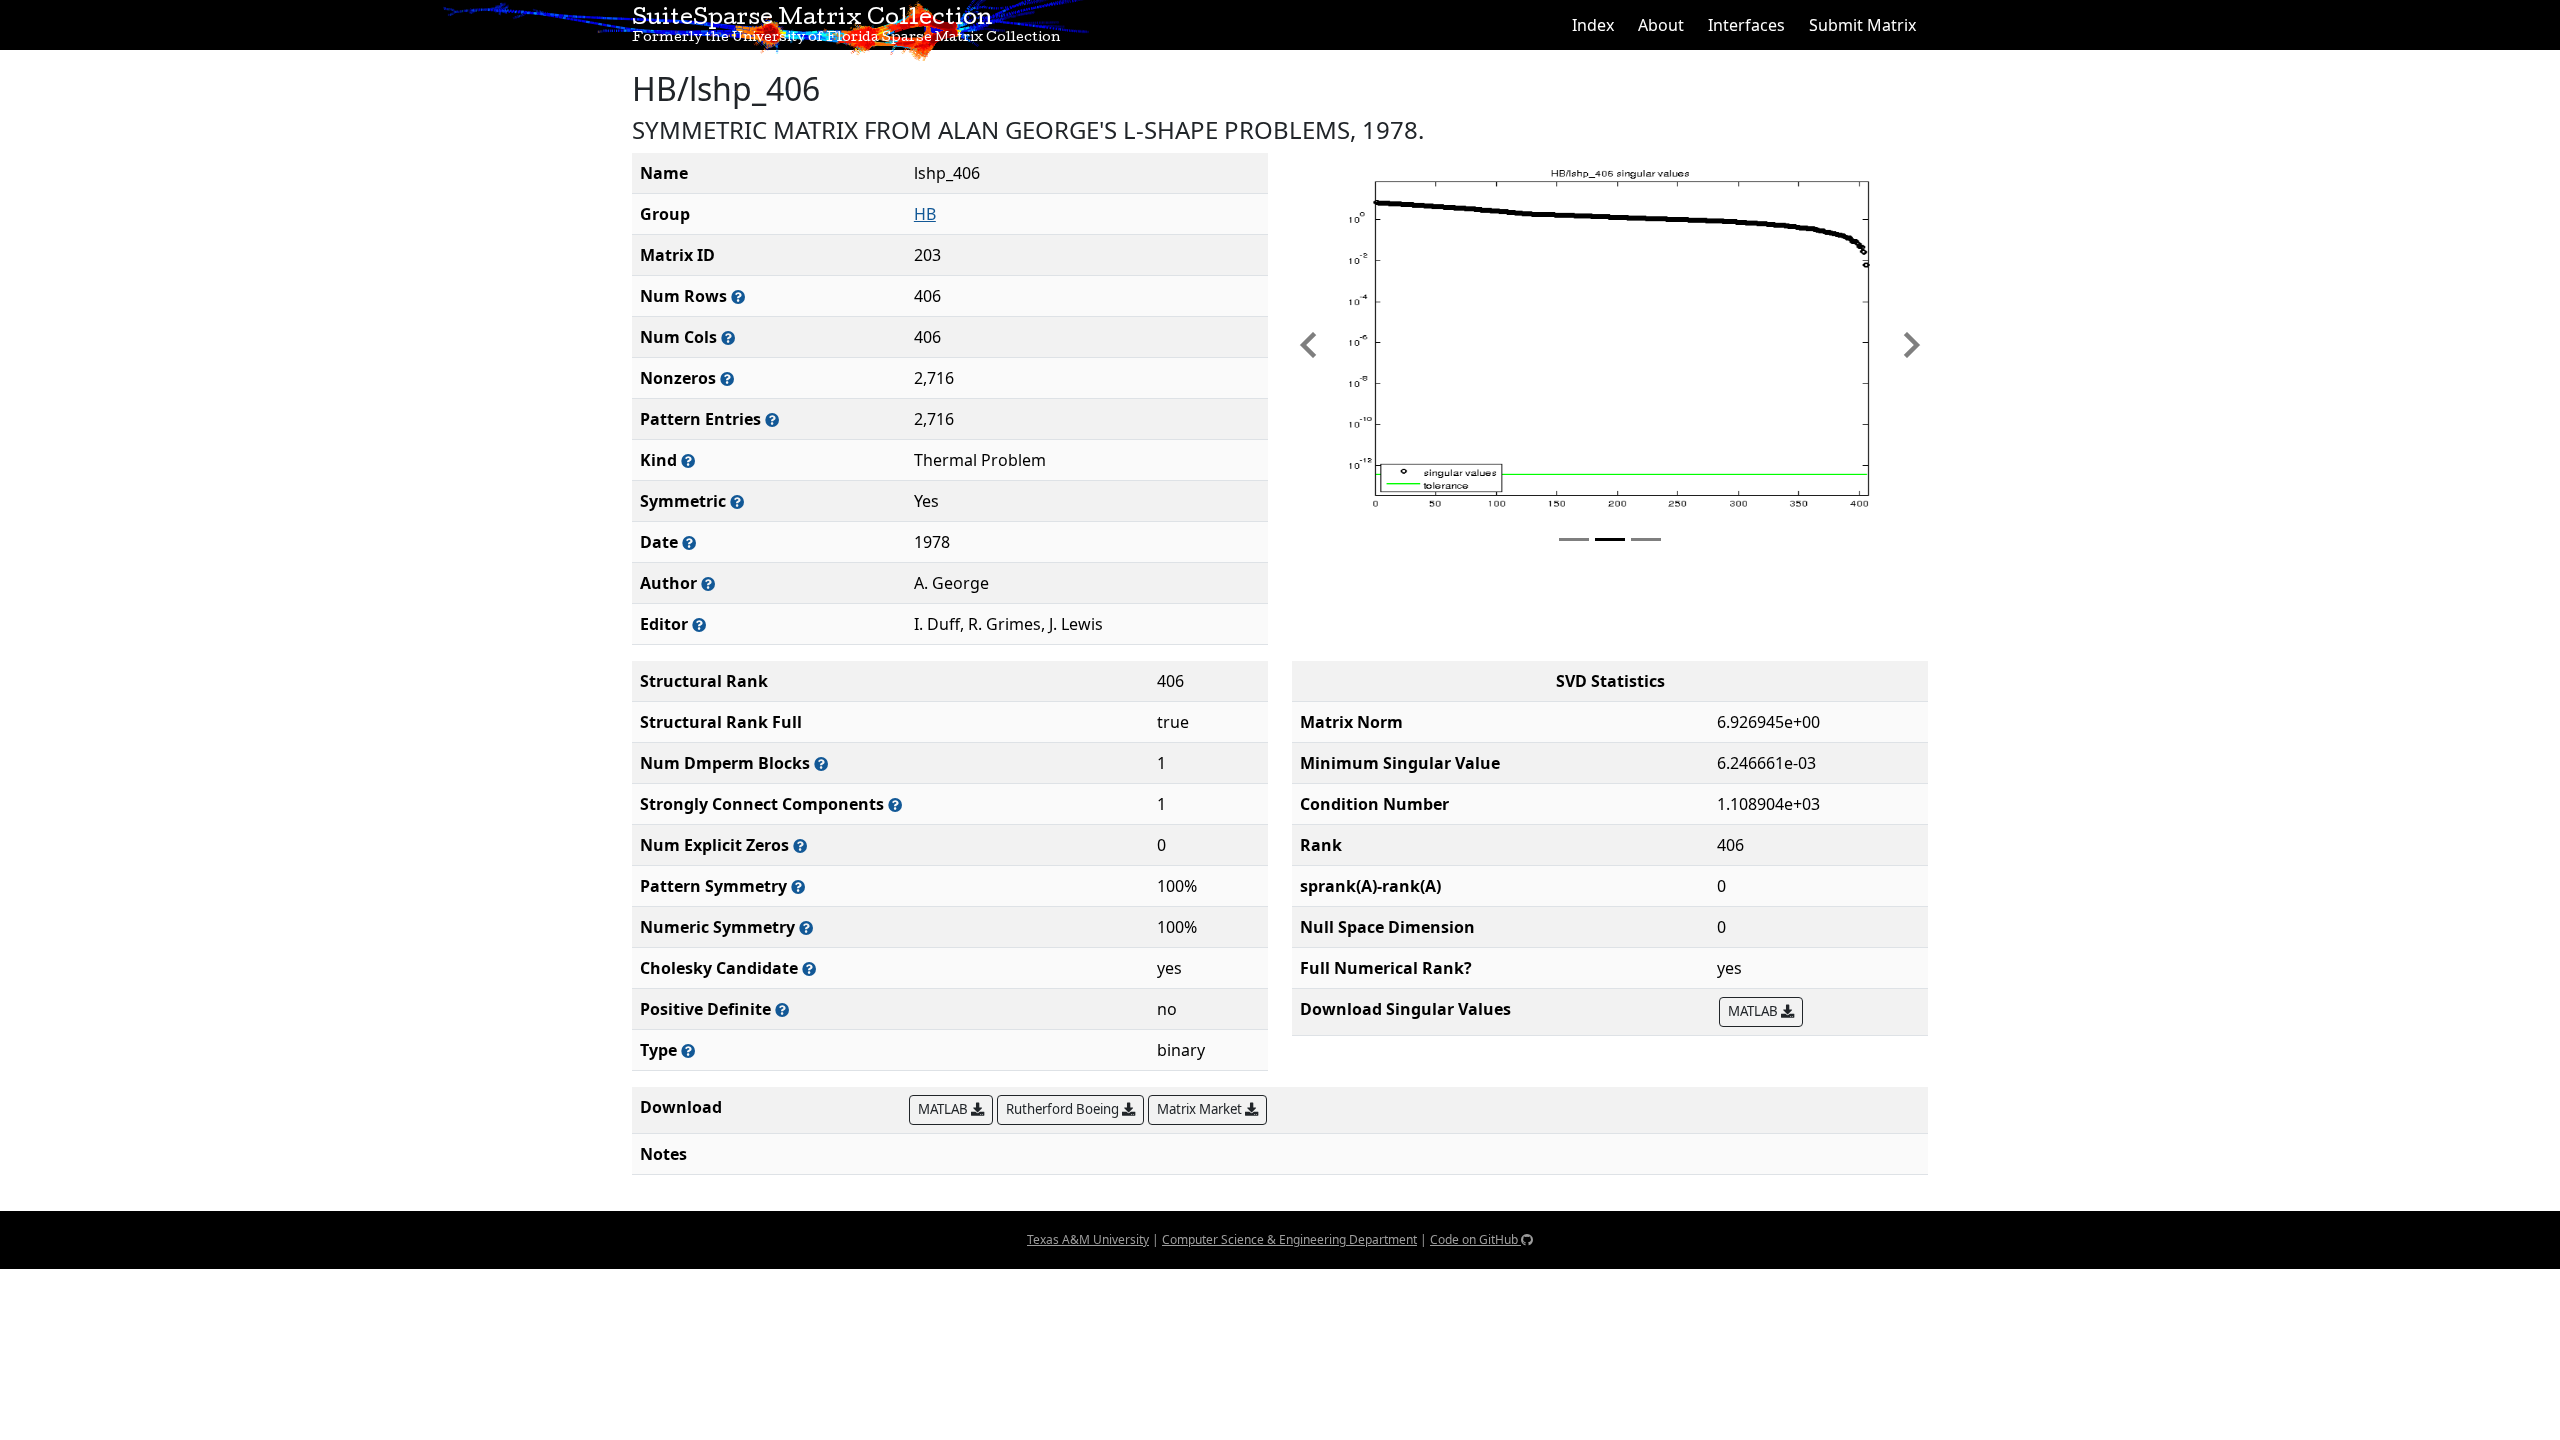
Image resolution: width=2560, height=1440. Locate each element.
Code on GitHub (1475, 1239)
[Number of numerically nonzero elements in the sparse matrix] (727, 378)
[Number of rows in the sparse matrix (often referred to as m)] (738, 296)
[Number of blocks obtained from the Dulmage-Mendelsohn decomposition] (821, 763)
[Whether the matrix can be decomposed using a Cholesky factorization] (809, 968)
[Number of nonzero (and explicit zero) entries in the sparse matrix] (772, 419)
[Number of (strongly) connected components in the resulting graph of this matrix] (895, 804)
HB (925, 214)
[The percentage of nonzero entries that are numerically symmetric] (806, 927)
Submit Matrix (1862, 25)
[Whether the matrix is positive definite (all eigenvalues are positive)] (782, 1009)
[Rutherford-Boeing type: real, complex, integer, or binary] (688, 1050)
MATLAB (1754, 1011)
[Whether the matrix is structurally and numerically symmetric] (737, 501)
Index (1593, 25)
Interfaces (1746, 25)
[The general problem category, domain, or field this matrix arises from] (688, 460)
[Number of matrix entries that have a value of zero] (800, 845)
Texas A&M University (1088, 1239)
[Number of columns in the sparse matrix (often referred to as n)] (728, 337)
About (1661, 25)
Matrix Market (1201, 1109)
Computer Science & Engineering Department (1289, 1239)
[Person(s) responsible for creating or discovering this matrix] (708, 583)
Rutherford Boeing (1064, 1109)
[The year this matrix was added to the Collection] (689, 542)
